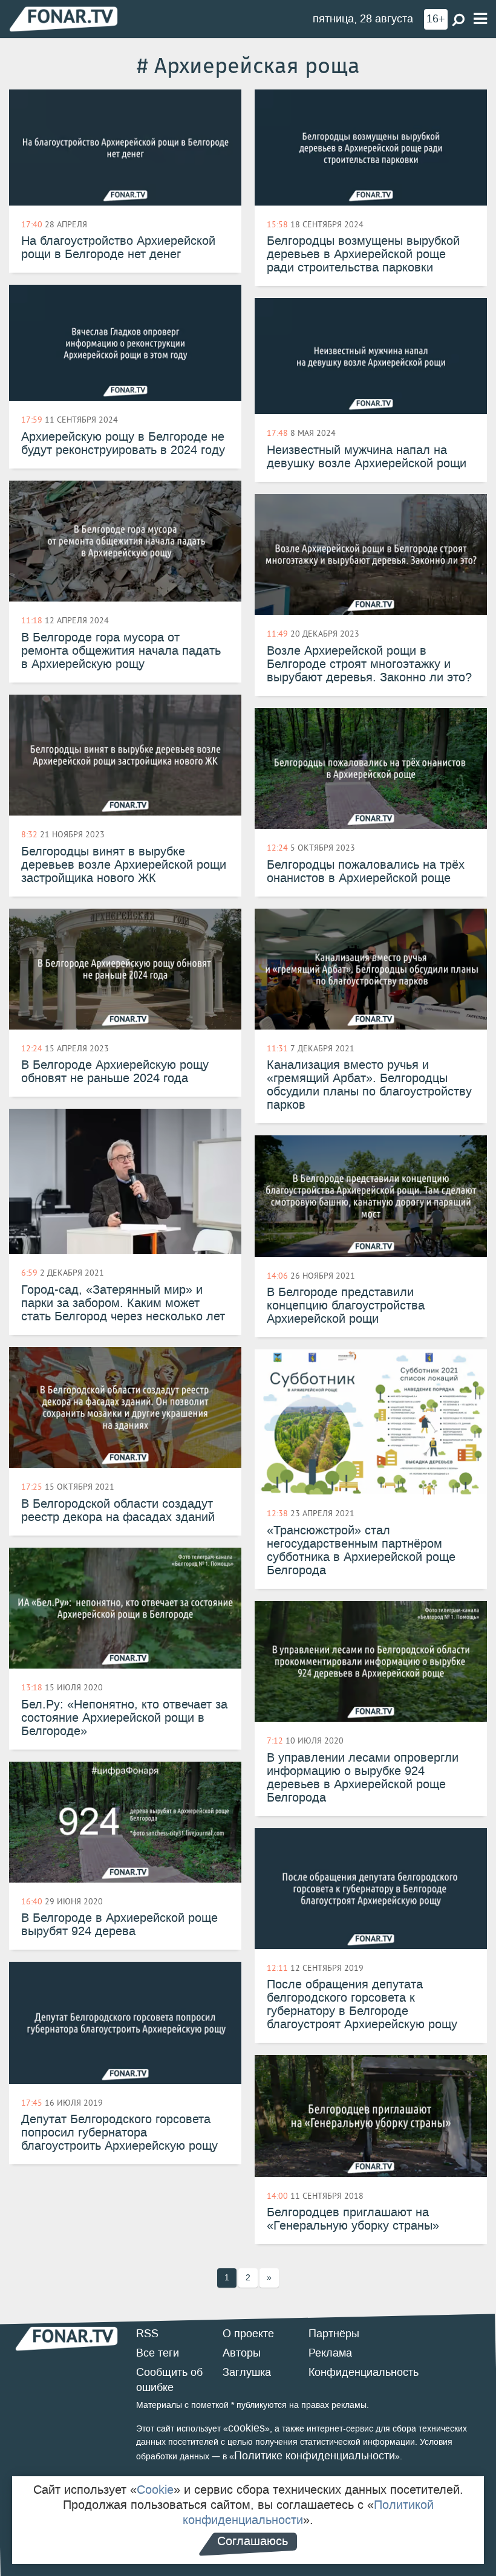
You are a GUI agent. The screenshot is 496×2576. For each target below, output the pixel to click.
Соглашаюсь (253, 2541)
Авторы (242, 2353)
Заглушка (247, 2372)
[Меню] (480, 19)
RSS (147, 2334)
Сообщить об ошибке (169, 2380)
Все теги (158, 2353)
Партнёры (334, 2334)
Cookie (155, 2490)
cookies (246, 2428)
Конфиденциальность (364, 2372)
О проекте (248, 2334)
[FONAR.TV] (64, 18)
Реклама (330, 2353)
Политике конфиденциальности (315, 2456)
